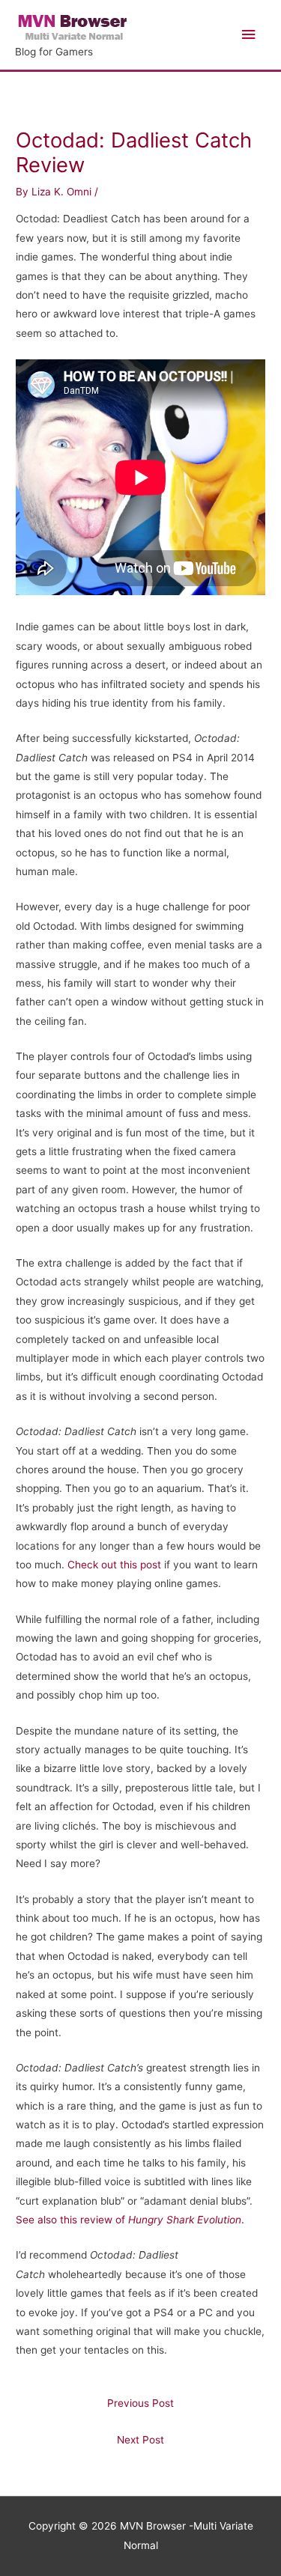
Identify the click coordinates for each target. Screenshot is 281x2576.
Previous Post (140, 2403)
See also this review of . (130, 2220)
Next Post (140, 2440)
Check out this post (113, 1565)
